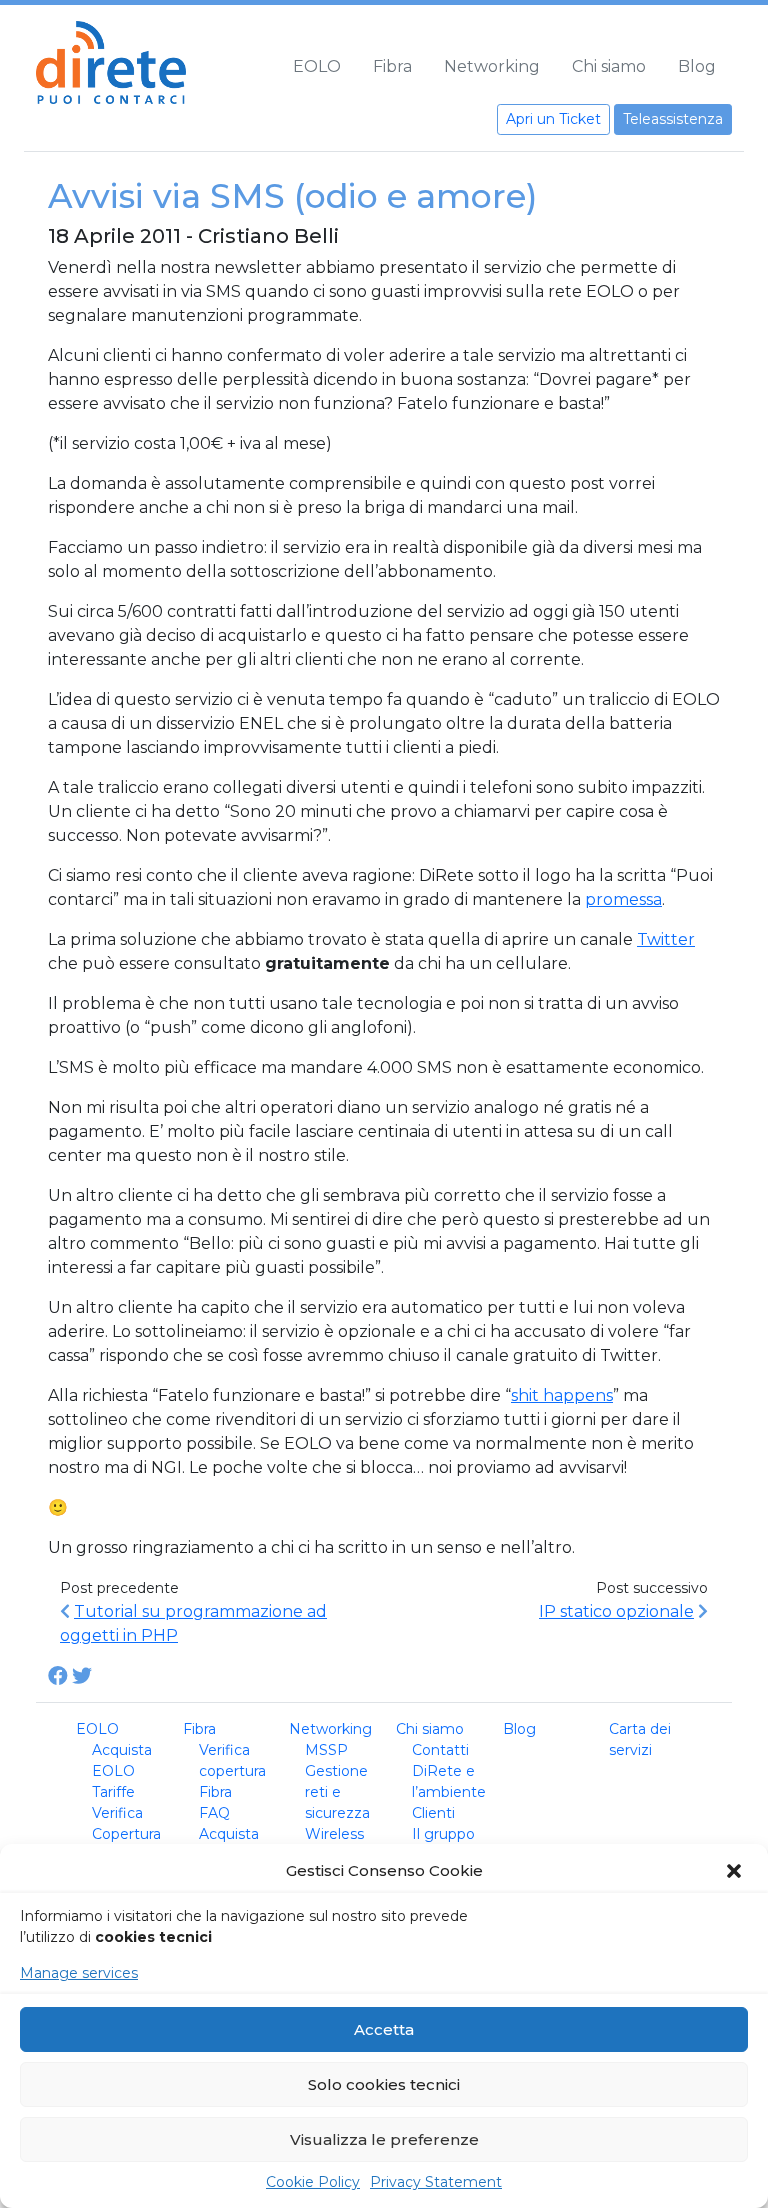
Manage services (79, 1973)
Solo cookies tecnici (384, 2084)
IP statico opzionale (616, 1611)
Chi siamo (609, 66)
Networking (492, 66)
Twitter (666, 939)
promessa (623, 899)
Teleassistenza (673, 119)
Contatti (440, 1750)
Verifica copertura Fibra (232, 1771)
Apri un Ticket (553, 119)
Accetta (384, 2029)
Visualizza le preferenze (384, 2139)
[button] (736, 1871)
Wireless (334, 1834)
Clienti (433, 1813)
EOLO (317, 66)
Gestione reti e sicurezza (337, 1792)
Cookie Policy (313, 2182)
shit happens (562, 1395)
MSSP (326, 1750)
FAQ (214, 1813)
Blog (697, 66)
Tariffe (113, 1792)
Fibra (392, 66)
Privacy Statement (436, 2182)
